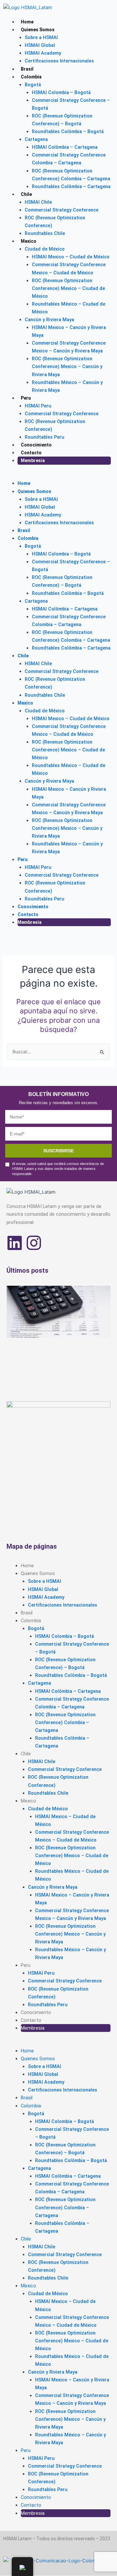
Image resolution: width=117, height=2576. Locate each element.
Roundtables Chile (45, 233)
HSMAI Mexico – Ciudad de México (71, 257)
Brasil (27, 69)
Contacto (31, 453)
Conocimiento (36, 445)
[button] (57, 475)
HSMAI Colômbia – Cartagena (65, 147)
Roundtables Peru (45, 437)
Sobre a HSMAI (41, 37)
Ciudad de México (45, 249)
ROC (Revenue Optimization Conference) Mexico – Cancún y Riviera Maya (67, 366)
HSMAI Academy (43, 53)
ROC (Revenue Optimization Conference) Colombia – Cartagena (65, 1722)
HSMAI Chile (38, 202)
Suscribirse (58, 1151)
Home (27, 22)
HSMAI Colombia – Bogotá (61, 92)
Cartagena (36, 139)
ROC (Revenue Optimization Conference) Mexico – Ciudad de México (68, 288)
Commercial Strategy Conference (62, 210)
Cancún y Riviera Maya (49, 320)
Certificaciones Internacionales (59, 61)
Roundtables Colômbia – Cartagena (71, 186)
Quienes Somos (38, 30)
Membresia (33, 460)
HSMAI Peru (38, 406)
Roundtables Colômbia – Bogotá (68, 131)
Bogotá (33, 85)
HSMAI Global (40, 45)
